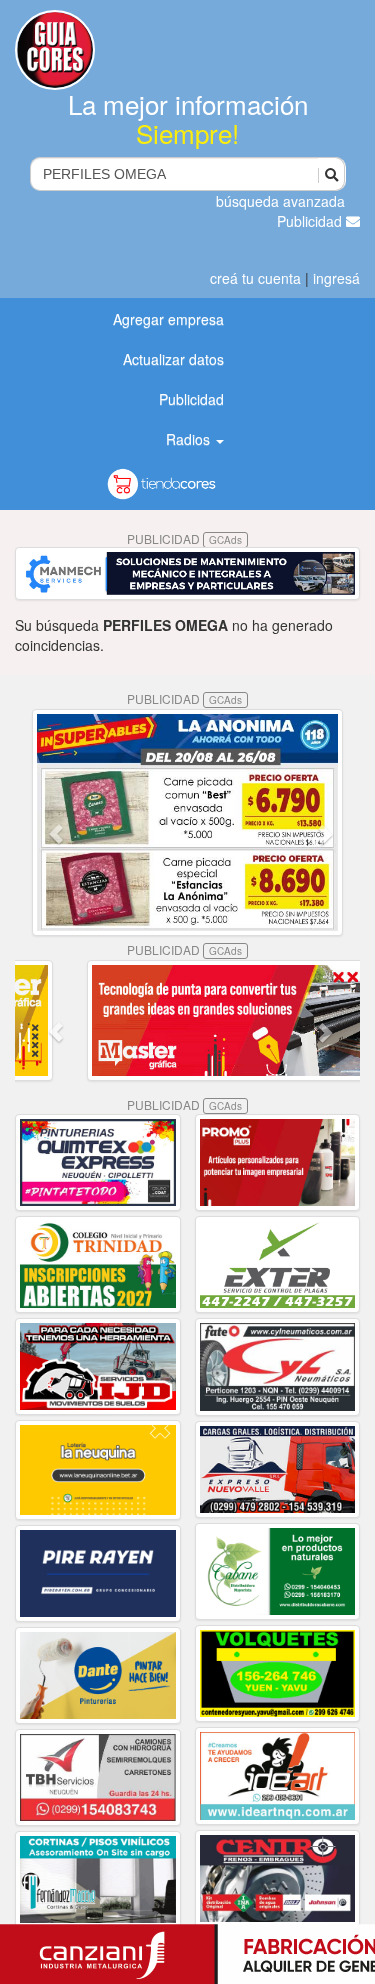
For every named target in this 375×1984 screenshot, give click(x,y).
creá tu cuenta (255, 278)
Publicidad (311, 221)
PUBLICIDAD (184, 538)
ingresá (336, 278)
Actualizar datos (173, 359)
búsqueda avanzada (280, 201)
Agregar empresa (168, 319)
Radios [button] (190, 439)
